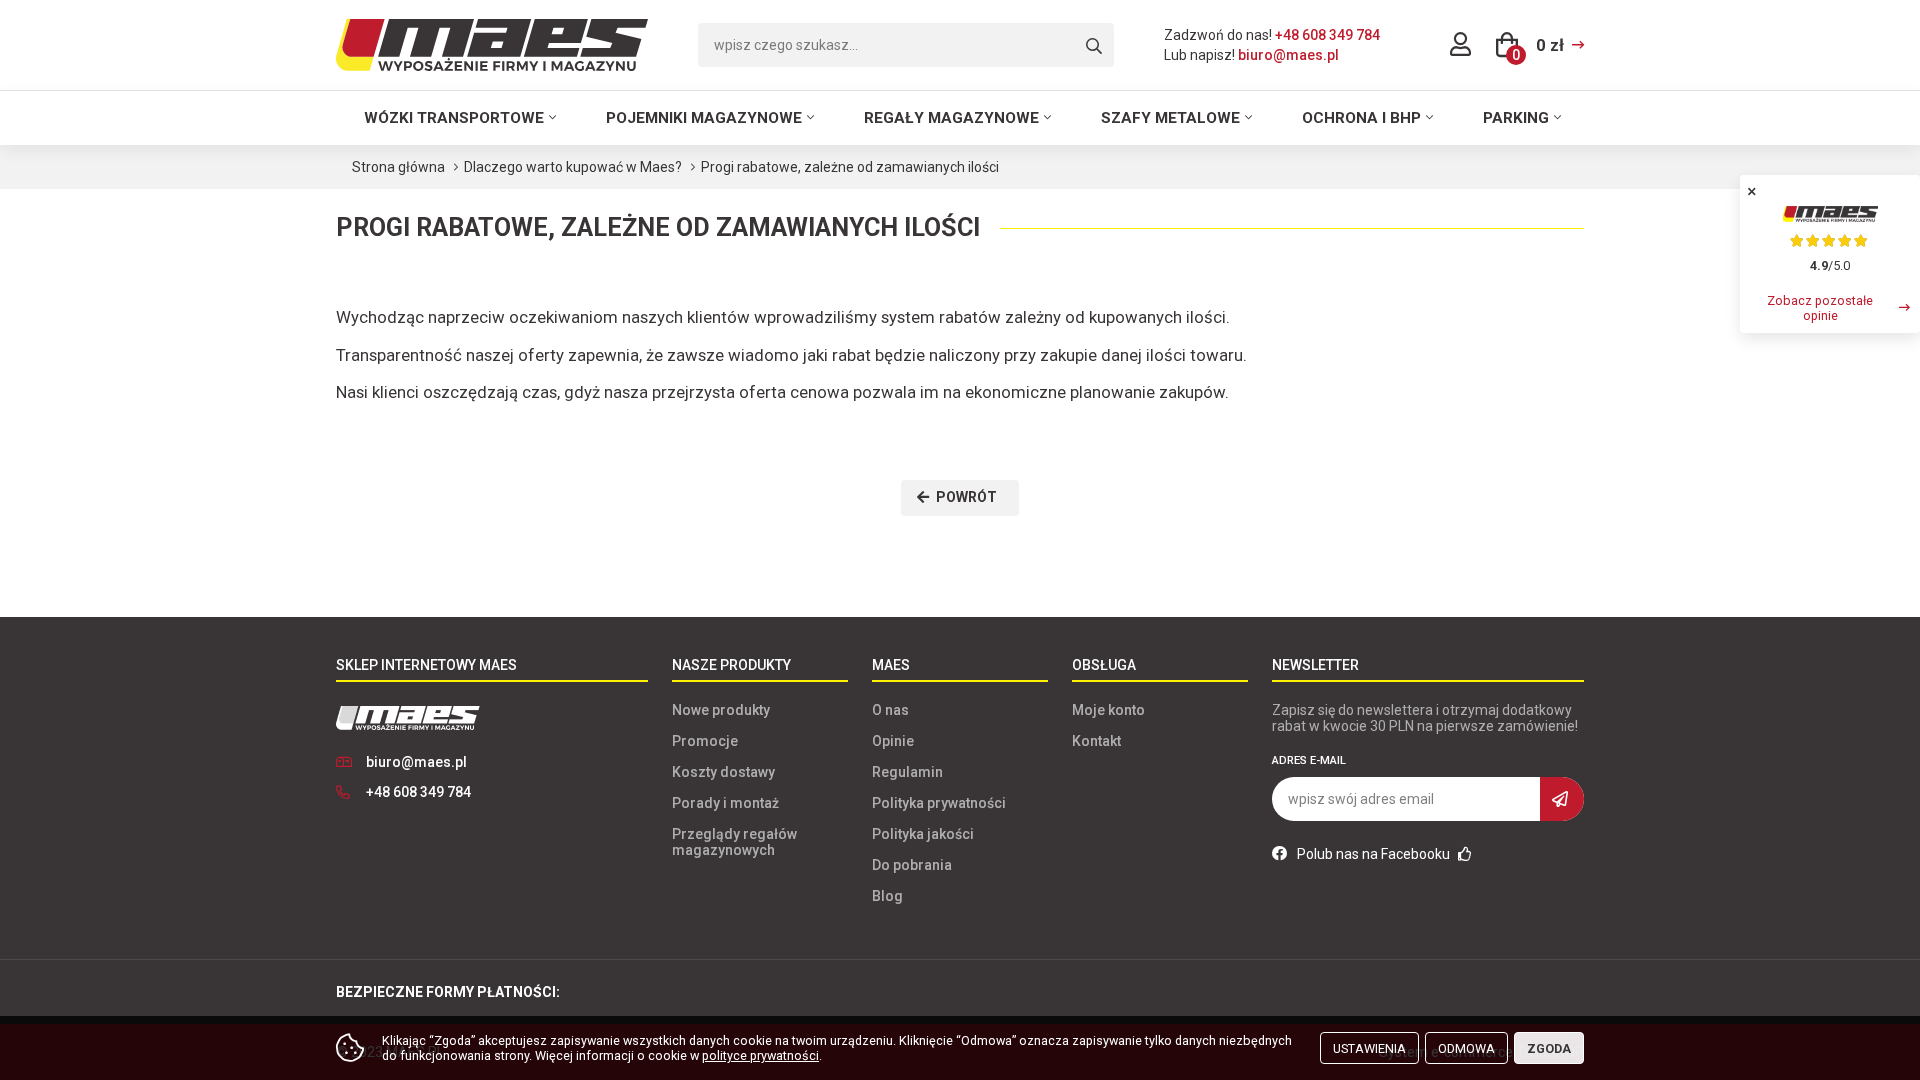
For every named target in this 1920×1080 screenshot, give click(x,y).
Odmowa (1466, 1048)
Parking (1516, 118)
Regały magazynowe (951, 118)
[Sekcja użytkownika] (1460, 45)
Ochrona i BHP (1361, 118)
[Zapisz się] (1562, 799)
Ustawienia (1369, 1048)
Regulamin (907, 772)
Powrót (966, 497)
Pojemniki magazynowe (704, 118)
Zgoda (1549, 1048)
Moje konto (1108, 710)
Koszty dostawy (723, 772)
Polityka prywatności (939, 803)
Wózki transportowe (454, 118)
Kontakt (1096, 741)
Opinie (893, 741)
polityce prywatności (760, 1055)
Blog (887, 896)
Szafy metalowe (1170, 118)
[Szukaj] (1094, 46)
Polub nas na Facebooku (1375, 854)
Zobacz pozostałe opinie (1820, 308)
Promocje (705, 741)
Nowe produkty (721, 710)
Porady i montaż (725, 803)
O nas (890, 710)
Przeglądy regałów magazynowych (734, 842)
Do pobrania (912, 865)
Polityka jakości (923, 834)
